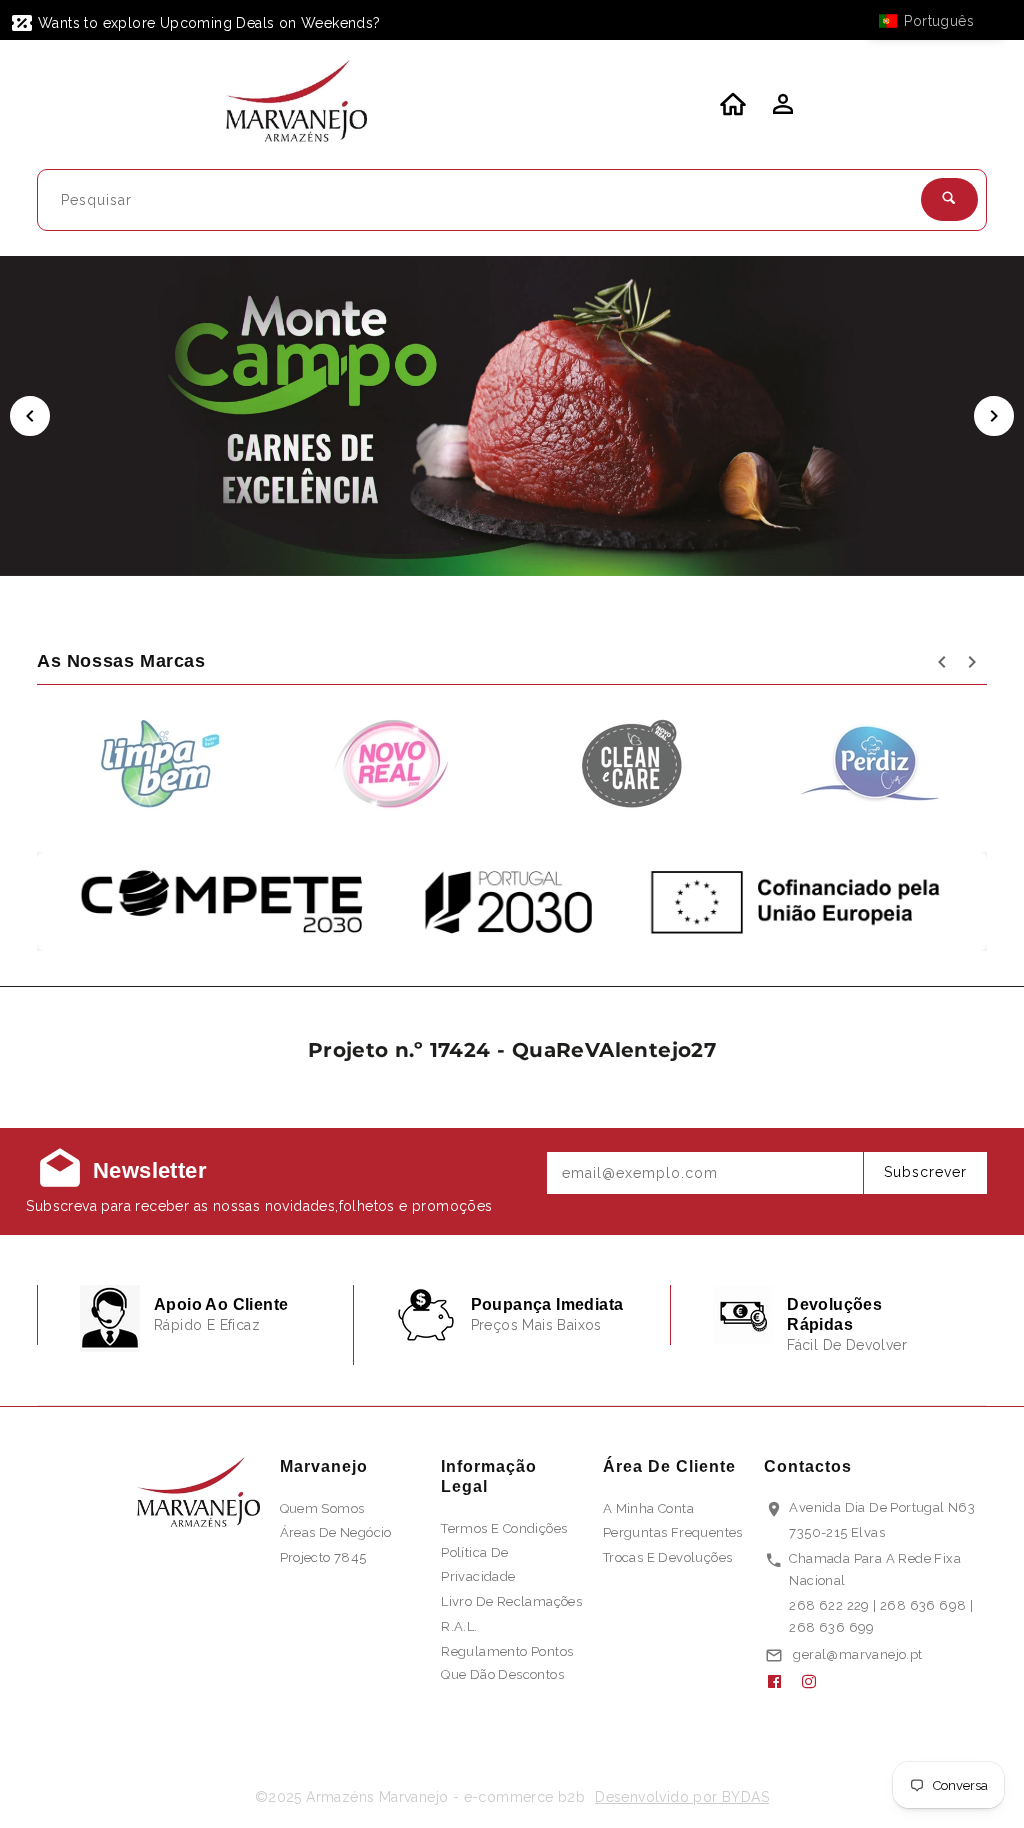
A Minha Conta (648, 1508)
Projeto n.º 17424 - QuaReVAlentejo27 (512, 1050)
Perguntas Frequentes (673, 1532)
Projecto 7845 (323, 1557)
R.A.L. (459, 1626)
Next (994, 416)
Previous (30, 416)
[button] (936, 21)
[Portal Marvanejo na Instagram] (817, 1682)
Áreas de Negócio (336, 1532)
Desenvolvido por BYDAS (682, 1797)
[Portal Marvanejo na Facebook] (782, 1682)
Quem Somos (322, 1508)
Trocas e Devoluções (668, 1557)
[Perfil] (781, 110)
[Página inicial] (297, 104)
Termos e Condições (504, 1528)
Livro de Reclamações (511, 1601)
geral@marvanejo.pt (857, 1654)
